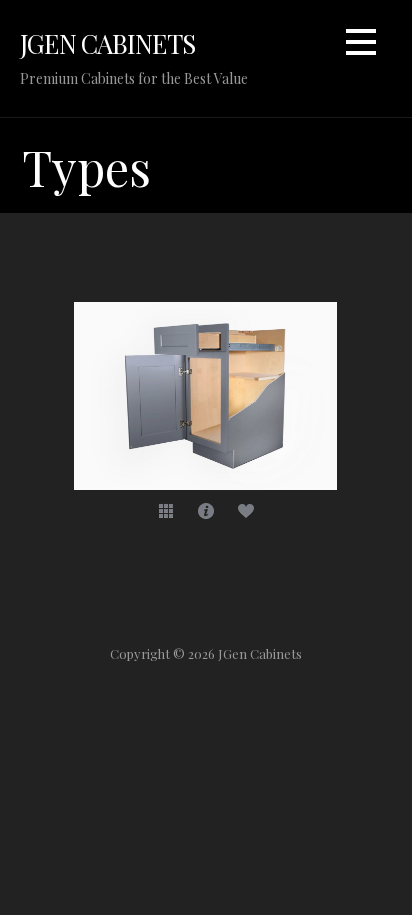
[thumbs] (166, 510)
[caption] (206, 510)
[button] (361, 45)
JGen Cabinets (107, 43)
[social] (246, 510)
